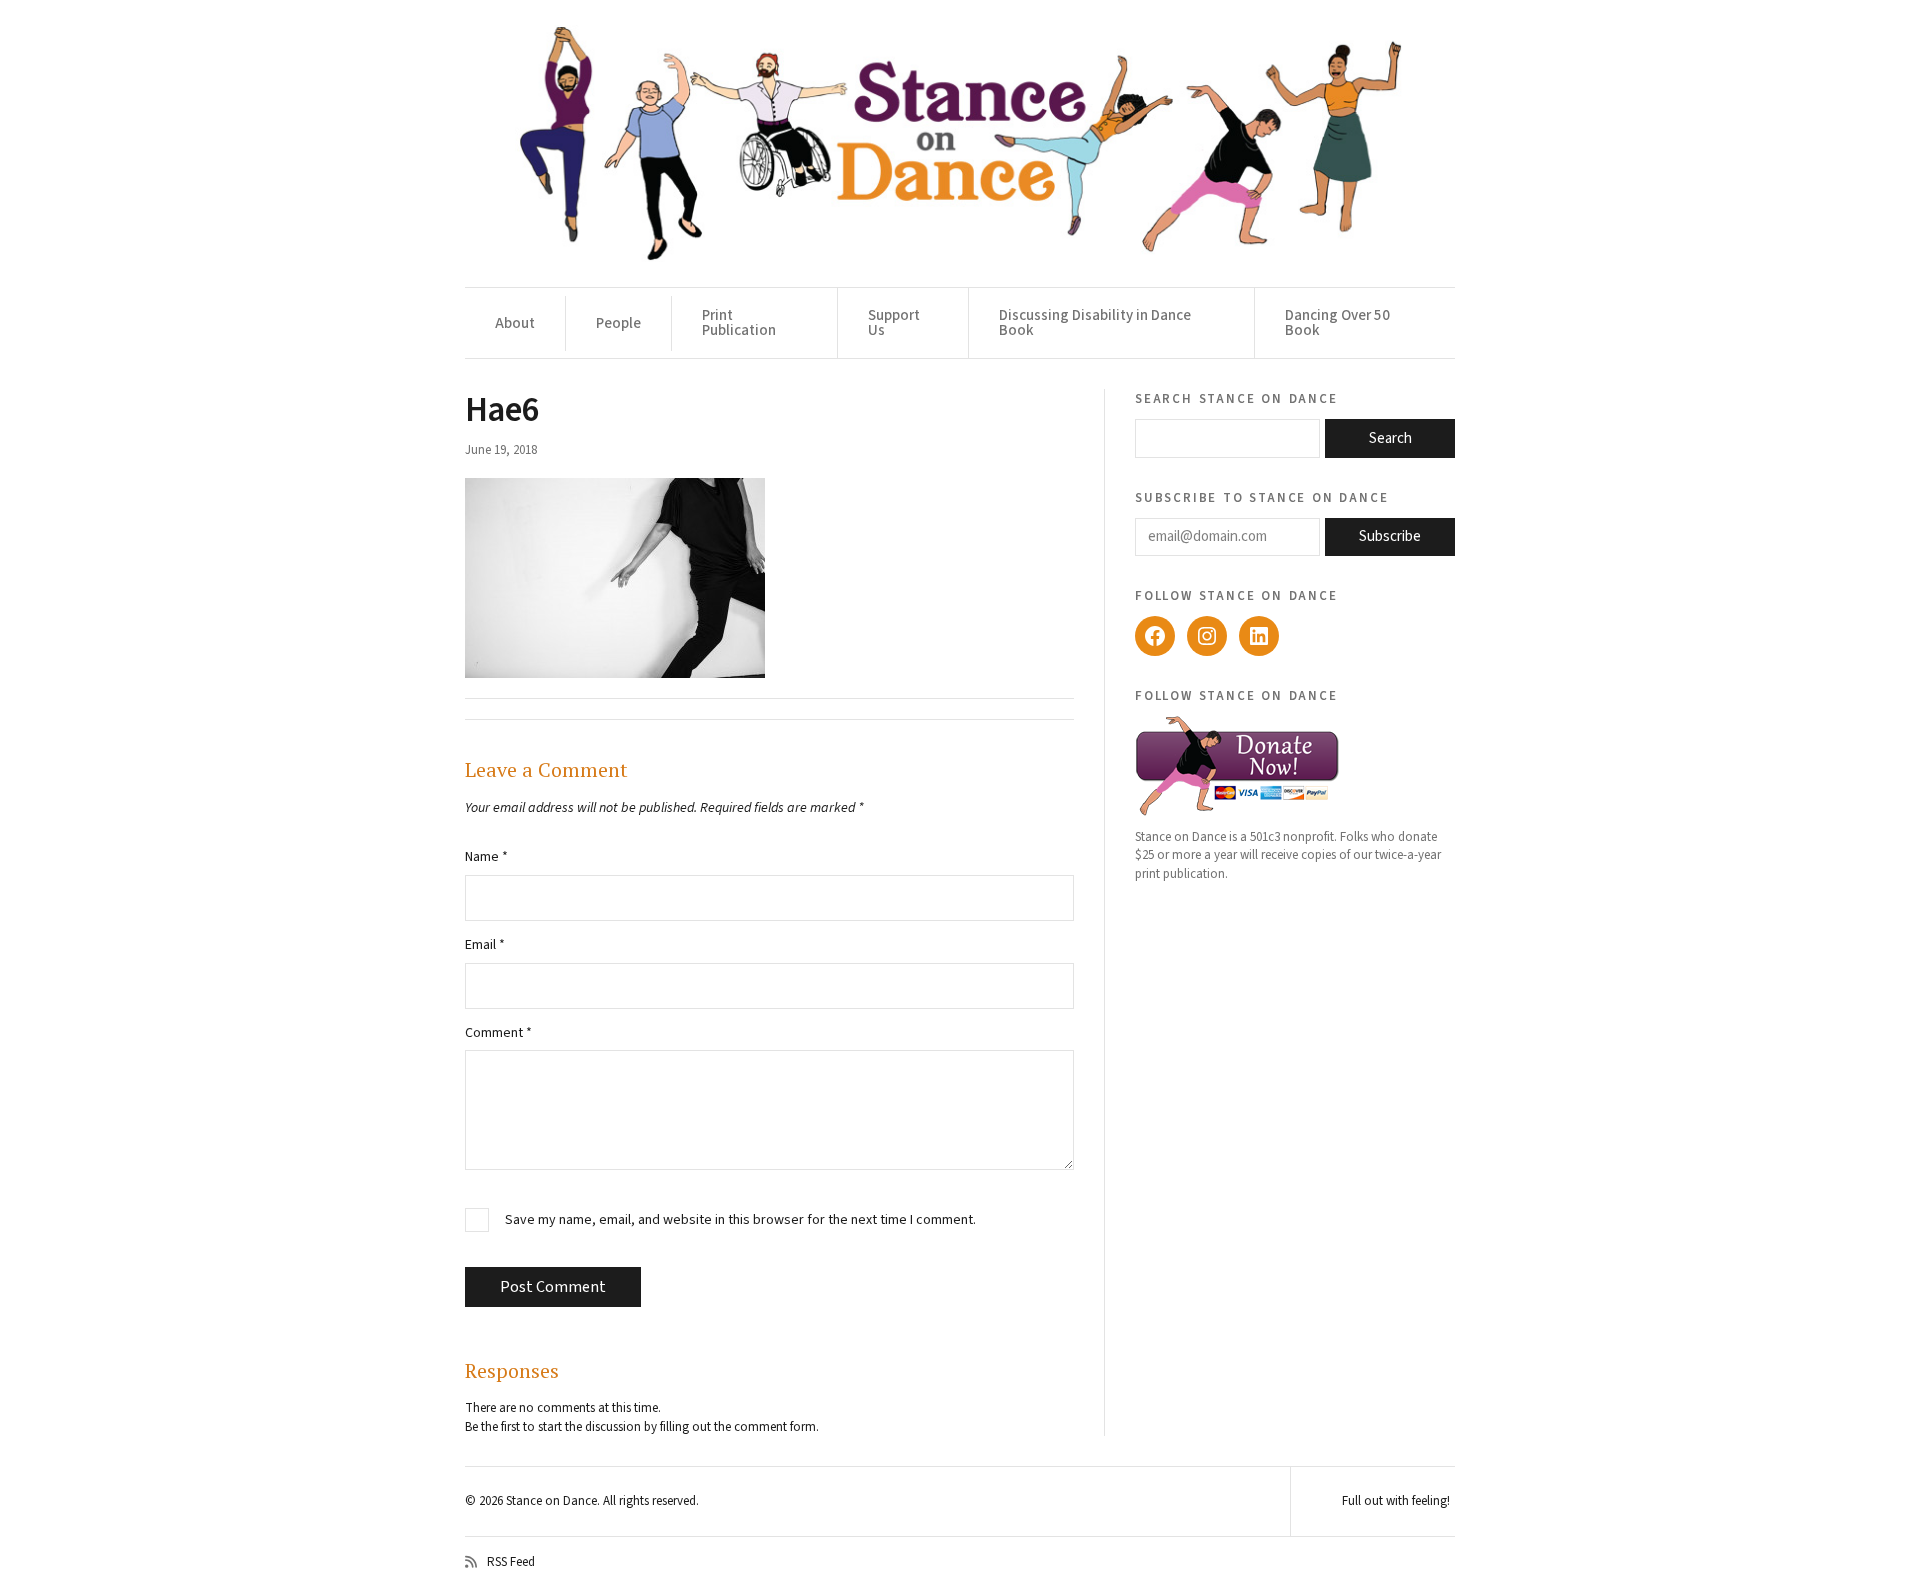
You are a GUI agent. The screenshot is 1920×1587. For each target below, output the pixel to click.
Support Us (894, 323)
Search (1390, 438)
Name (486, 857)
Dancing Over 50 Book (1337, 323)
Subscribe (1390, 536)
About (515, 323)
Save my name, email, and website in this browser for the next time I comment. (740, 1220)
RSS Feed (511, 1562)
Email (485, 945)
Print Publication (739, 323)
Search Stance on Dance (1236, 398)
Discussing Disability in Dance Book (1095, 323)
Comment (498, 1033)
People (618, 323)
